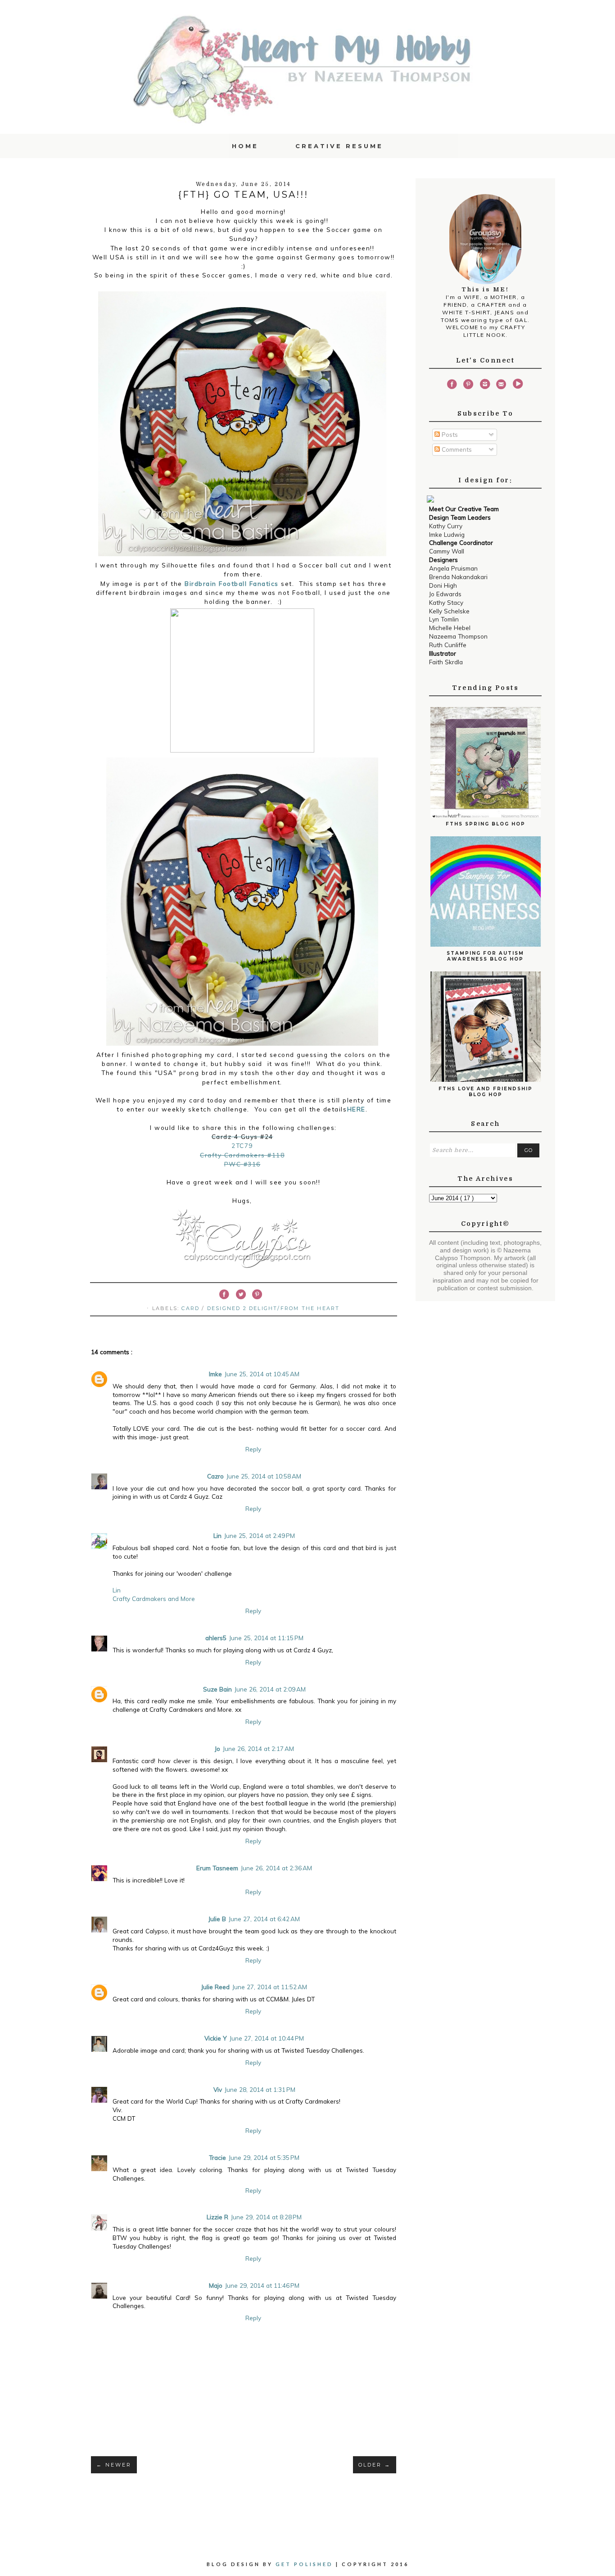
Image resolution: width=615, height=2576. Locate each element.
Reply (253, 1449)
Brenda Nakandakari (458, 577)
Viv (218, 2089)
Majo (216, 2285)
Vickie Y (216, 2038)
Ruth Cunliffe (448, 645)
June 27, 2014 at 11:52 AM (270, 1987)
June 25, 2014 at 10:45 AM (262, 1374)
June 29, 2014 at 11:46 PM (262, 2285)
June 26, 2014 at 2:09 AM (270, 1689)
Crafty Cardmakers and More (154, 1599)
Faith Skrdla (446, 662)
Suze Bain (217, 1689)
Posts (449, 434)
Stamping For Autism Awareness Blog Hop (485, 956)
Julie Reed (215, 1987)
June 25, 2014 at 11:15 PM (266, 1638)
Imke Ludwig (447, 534)
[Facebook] (452, 385)
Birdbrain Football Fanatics (232, 583)
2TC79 (242, 1145)
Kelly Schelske (449, 611)
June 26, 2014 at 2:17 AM (258, 1748)
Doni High (443, 585)
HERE (356, 1109)
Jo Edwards (445, 594)
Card (192, 1308)
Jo (217, 1748)
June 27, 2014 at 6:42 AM (264, 1919)
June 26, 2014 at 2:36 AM (276, 1868)
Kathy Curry (446, 526)
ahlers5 (216, 1638)
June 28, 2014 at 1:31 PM (260, 2089)
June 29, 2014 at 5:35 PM (264, 2157)
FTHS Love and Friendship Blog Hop (486, 1092)
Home (245, 146)
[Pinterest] (468, 385)
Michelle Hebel (450, 628)
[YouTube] (518, 385)
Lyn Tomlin (444, 619)
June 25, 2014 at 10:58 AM (264, 1476)
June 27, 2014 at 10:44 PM (267, 2038)
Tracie (217, 2157)
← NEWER (114, 2465)
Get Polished (306, 2564)
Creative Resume (339, 146)
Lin (217, 1535)
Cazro (215, 1476)
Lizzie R (217, 2217)
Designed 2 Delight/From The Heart (274, 1308)
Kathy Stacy (446, 602)
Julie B (217, 1919)
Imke (215, 1374)
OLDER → (375, 2465)
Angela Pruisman (453, 568)
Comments (456, 449)
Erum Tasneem (217, 1868)
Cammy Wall (447, 551)
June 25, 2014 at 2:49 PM (260, 1535)
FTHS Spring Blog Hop (486, 824)
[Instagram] (485, 385)
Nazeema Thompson (458, 636)
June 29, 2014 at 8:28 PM (266, 2217)
